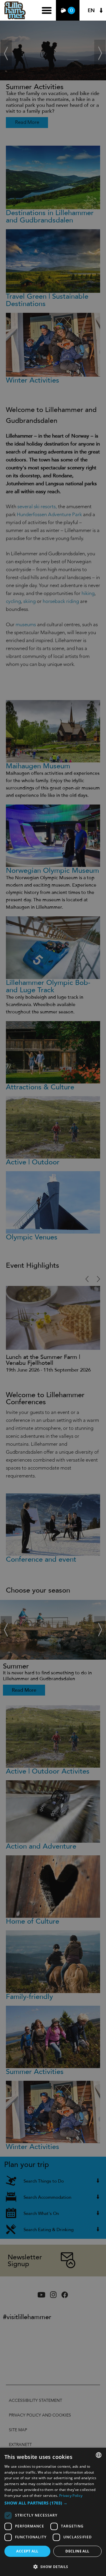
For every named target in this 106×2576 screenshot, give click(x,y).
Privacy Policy (71, 2496)
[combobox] (99, 2455)
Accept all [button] (27, 2551)
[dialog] (53, 2512)
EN (91, 10)
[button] (53, 2503)
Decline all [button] (77, 2551)
